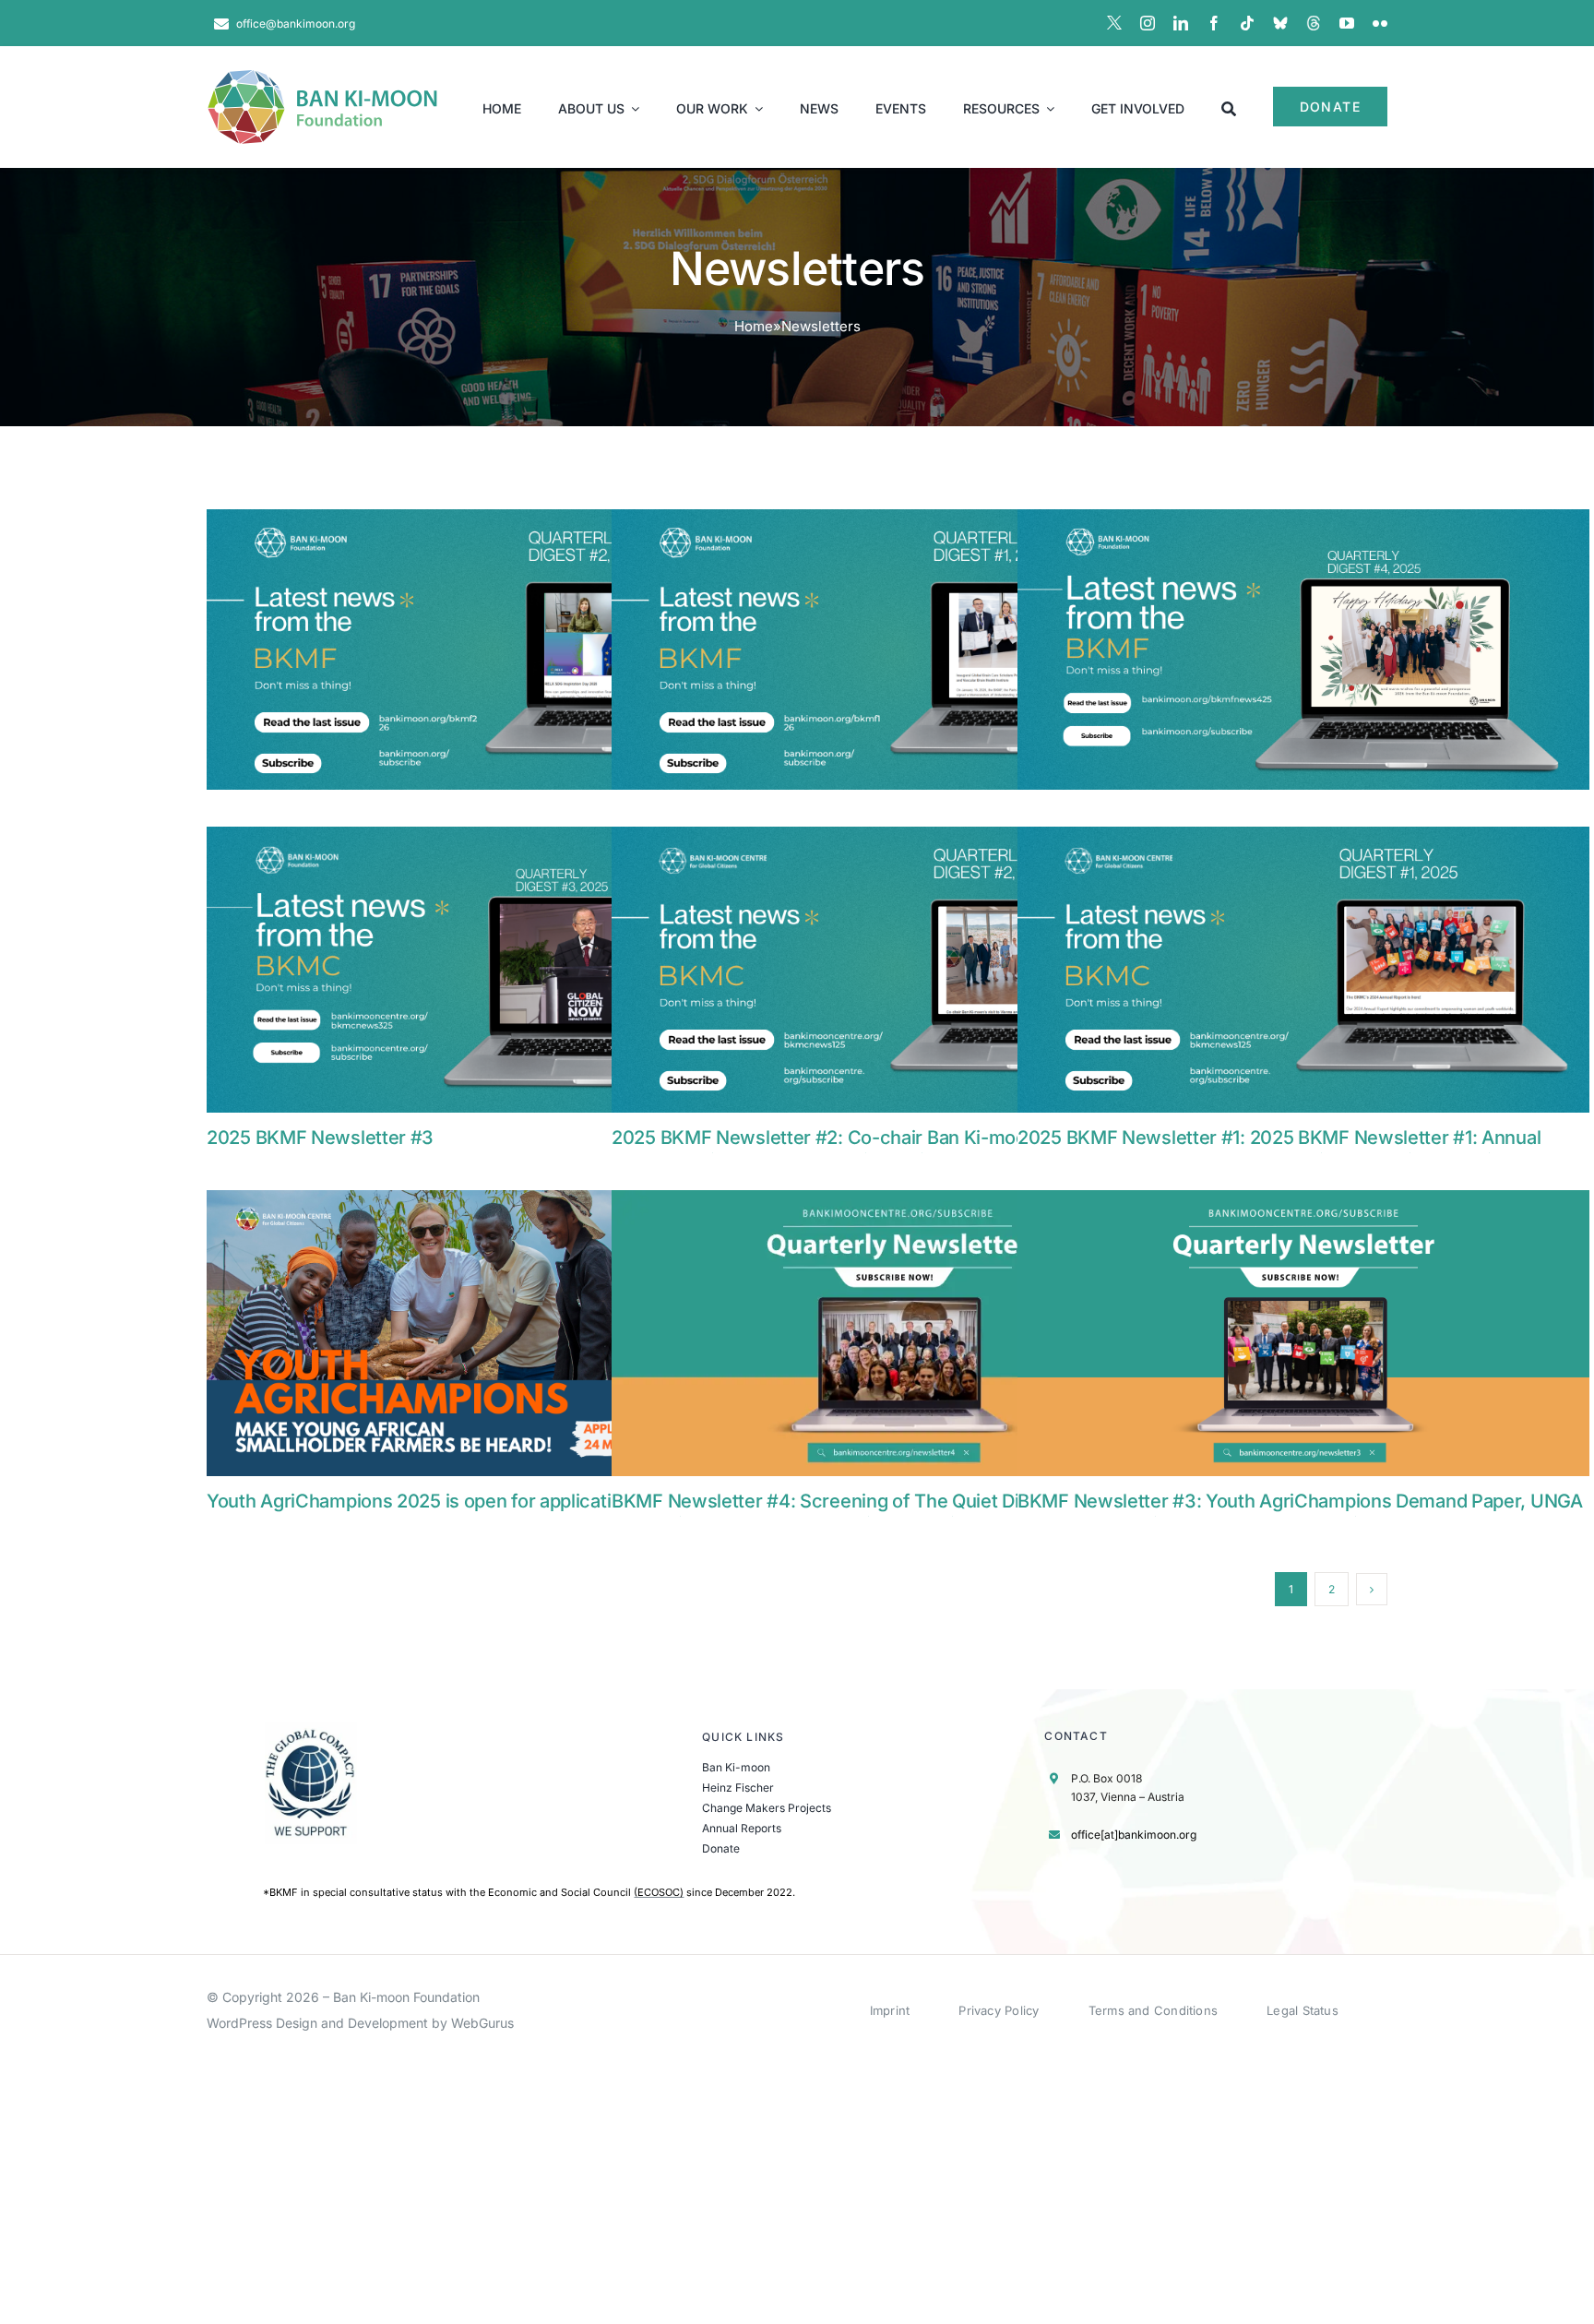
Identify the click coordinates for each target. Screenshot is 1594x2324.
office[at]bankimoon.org (1134, 1835)
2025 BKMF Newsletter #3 (320, 1138)
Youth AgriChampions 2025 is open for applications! (427, 1501)
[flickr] (1380, 23)
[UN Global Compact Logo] (311, 1728)
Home (754, 326)
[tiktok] (1247, 23)
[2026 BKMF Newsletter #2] (493, 652)
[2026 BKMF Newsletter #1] (898, 652)
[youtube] (1347, 23)
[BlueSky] (1280, 23)
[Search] (1229, 107)
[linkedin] (1181, 23)
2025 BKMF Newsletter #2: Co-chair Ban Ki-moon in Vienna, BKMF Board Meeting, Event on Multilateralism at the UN (897, 1149)
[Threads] (1314, 23)
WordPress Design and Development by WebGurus (360, 2023)
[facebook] (1214, 23)
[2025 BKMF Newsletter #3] (493, 970)
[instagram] (1148, 23)
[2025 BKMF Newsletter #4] (1303, 652)
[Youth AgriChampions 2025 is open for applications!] (493, 1333)
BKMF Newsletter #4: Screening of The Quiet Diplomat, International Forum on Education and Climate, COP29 (847, 1513)
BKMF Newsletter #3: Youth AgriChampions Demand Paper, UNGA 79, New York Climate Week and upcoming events (1300, 1513)
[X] (1114, 23)
